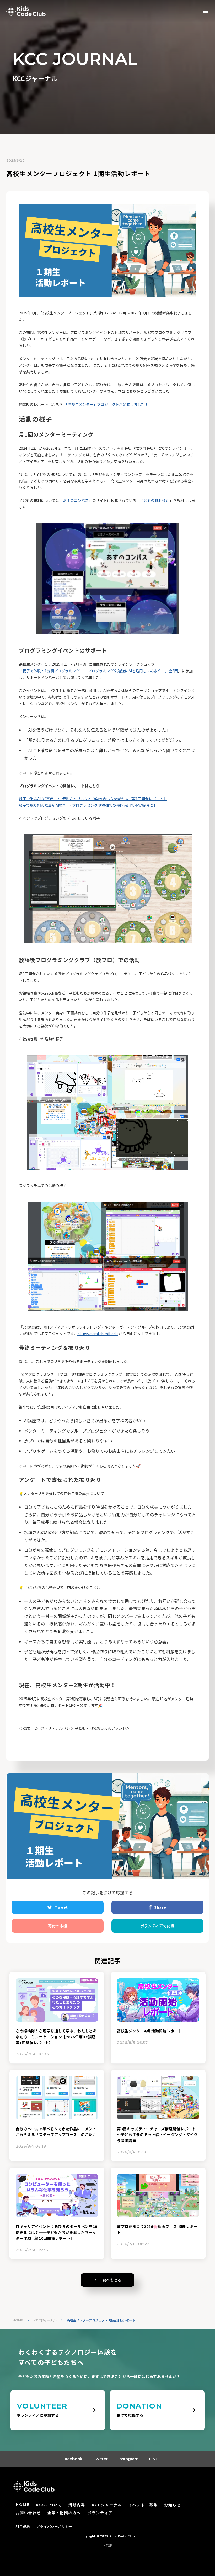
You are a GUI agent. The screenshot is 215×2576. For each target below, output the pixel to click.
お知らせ (173, 2505)
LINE (154, 2459)
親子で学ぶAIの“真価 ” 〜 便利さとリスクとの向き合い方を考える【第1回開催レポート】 (93, 799)
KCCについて (49, 2505)
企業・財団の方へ (64, 2513)
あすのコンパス (76, 500)
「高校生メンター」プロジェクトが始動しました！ (106, 404)
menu (206, 11)
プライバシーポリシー (55, 2527)
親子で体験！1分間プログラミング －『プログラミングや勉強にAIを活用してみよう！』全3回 (100, 671)
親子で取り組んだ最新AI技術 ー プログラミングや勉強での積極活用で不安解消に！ (88, 805)
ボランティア (100, 2513)
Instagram (128, 2459)
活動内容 (77, 2505)
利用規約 (23, 2527)
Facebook (72, 2459)
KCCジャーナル (45, 2320)
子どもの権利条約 (155, 500)
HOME (18, 2320)
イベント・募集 (143, 2505)
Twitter (100, 2459)
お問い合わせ (28, 2513)
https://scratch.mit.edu (98, 1334)
